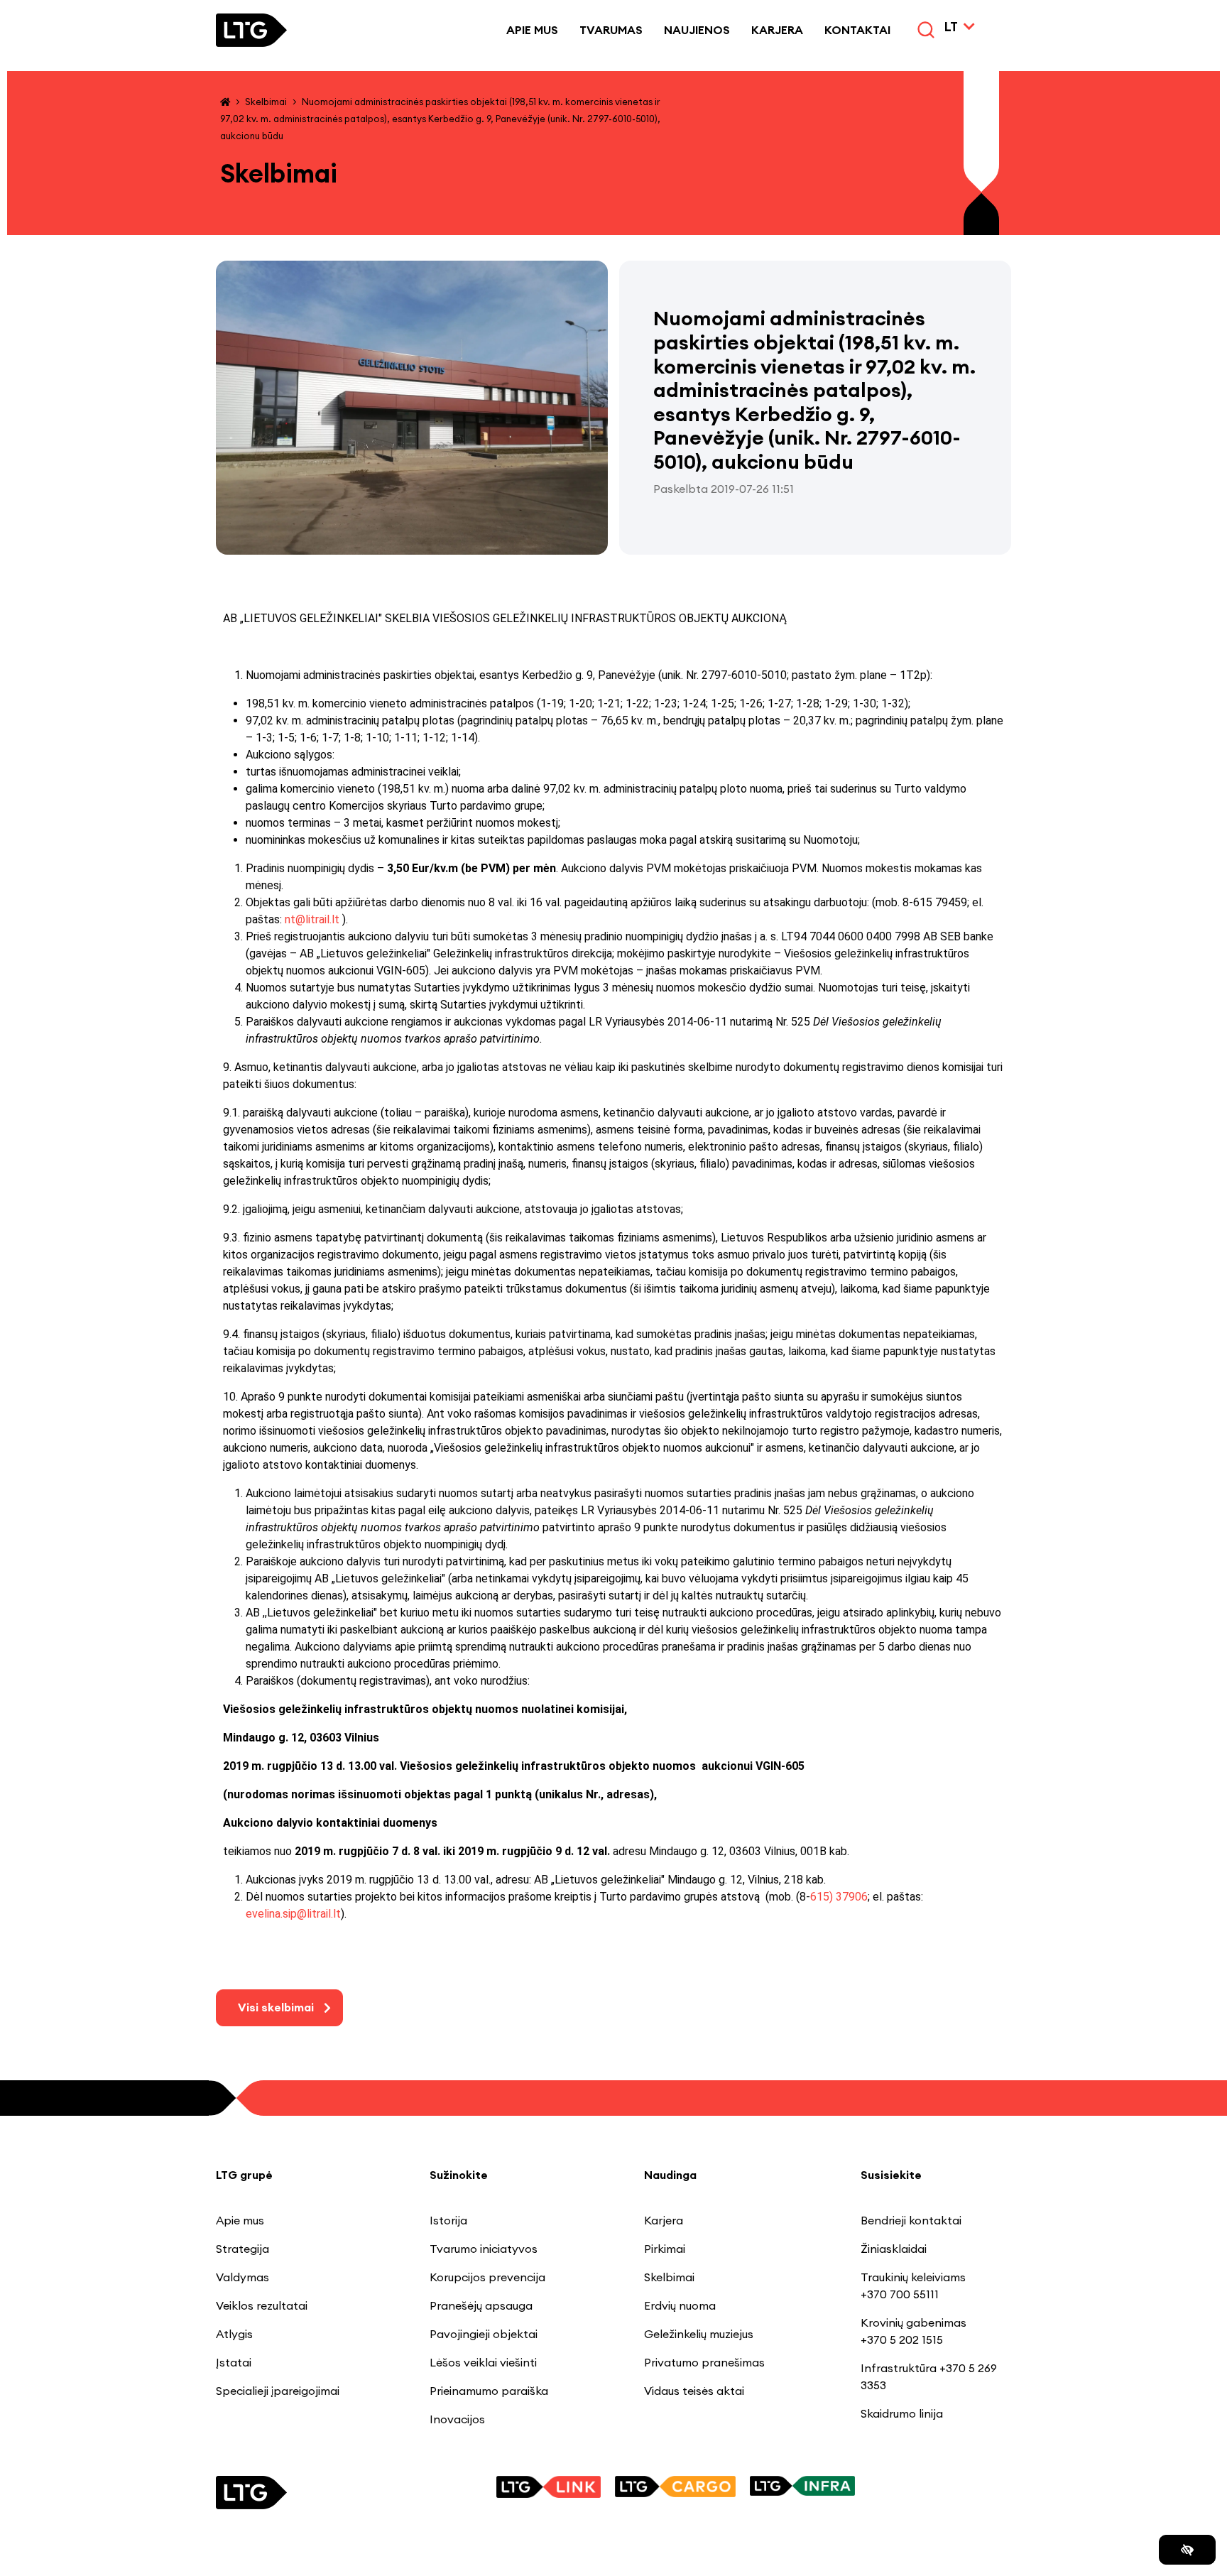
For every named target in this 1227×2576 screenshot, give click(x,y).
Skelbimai (266, 102)
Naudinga (670, 2175)
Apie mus (532, 30)
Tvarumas (611, 30)
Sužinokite (459, 2175)
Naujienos (697, 30)
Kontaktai (857, 30)
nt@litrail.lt (312, 919)
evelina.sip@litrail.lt (293, 1914)
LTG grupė (244, 2175)
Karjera (777, 30)
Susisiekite (891, 2175)
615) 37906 (839, 1897)
